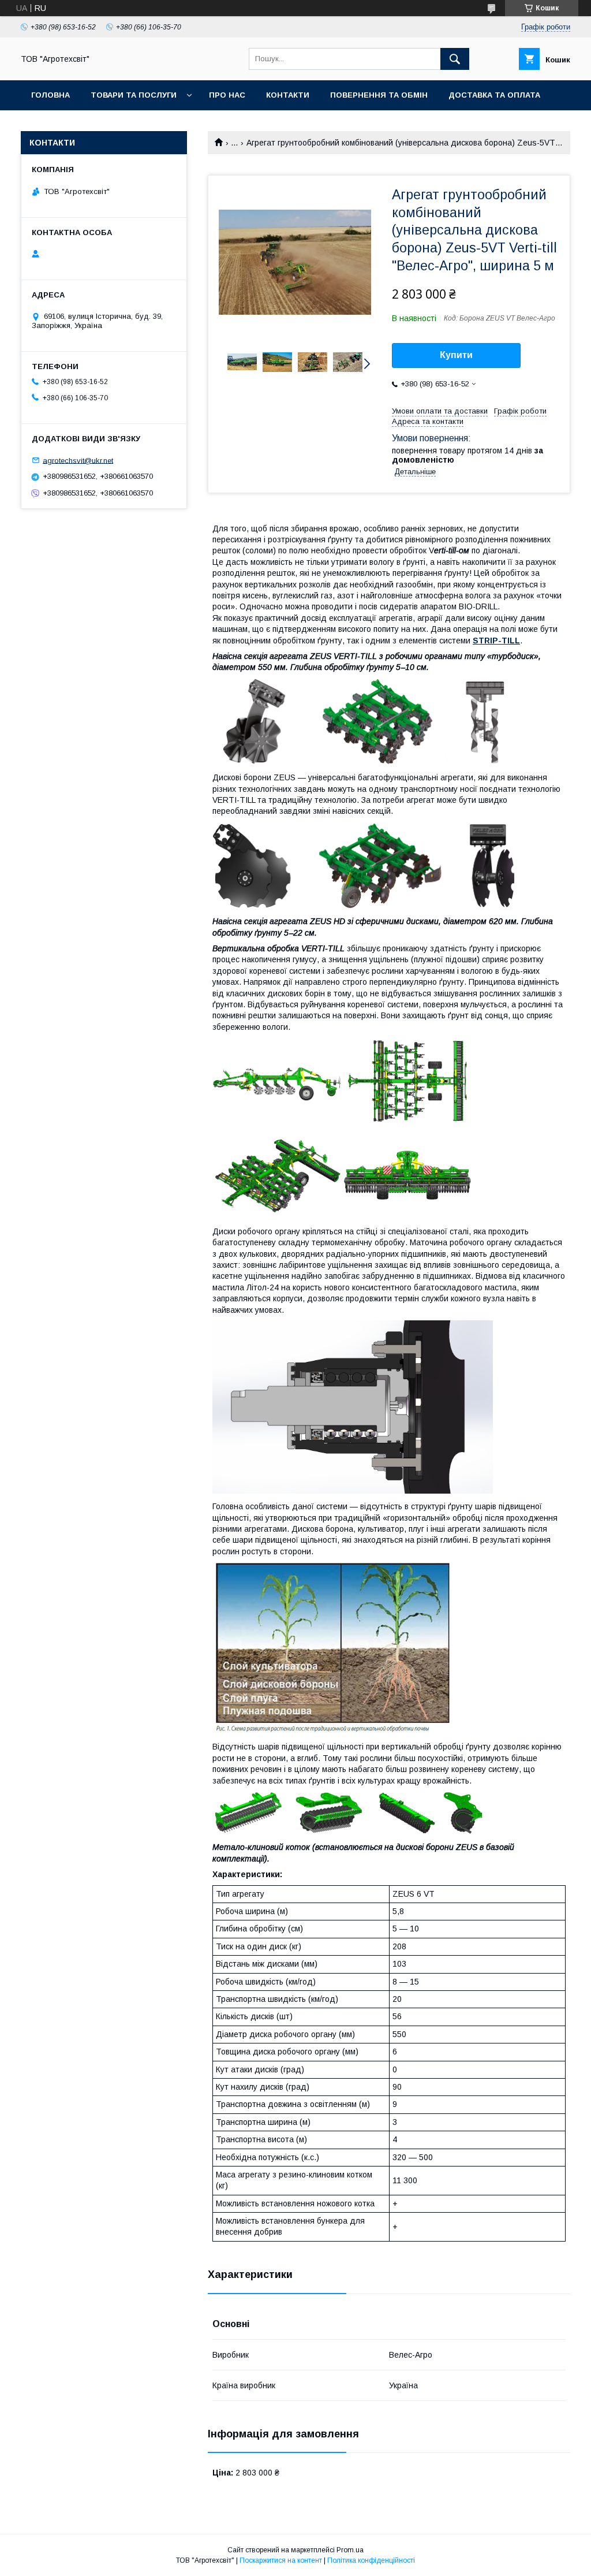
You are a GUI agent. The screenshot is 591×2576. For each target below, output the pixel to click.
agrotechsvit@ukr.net (78, 460)
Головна (51, 95)
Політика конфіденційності (371, 2560)
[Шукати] (455, 59)
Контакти (288, 95)
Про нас (227, 95)
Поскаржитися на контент (281, 2560)
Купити (456, 355)
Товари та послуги (134, 95)
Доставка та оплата (494, 95)
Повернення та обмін (379, 95)
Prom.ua (350, 2550)
